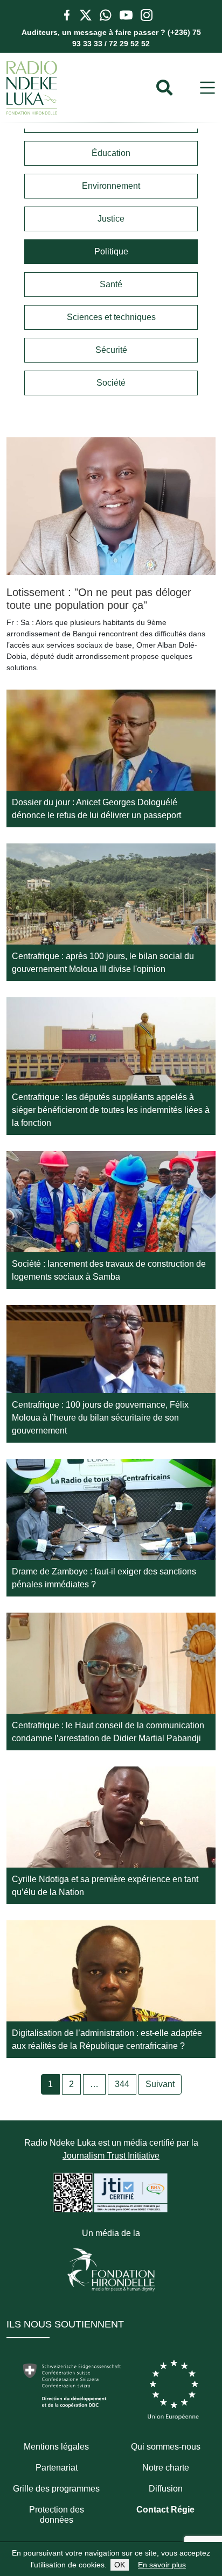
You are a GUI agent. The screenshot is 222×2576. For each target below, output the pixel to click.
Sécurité (111, 350)
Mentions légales (56, 2447)
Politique (111, 251)
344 (122, 2084)
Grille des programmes (56, 2489)
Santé (111, 284)
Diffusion (166, 2489)
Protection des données (57, 2515)
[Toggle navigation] (207, 88)
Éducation (111, 153)
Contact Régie (165, 2510)
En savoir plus (162, 2565)
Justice (111, 219)
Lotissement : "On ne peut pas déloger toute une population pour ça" (99, 599)
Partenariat (57, 2468)
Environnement (111, 186)
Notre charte (166, 2468)
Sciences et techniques (111, 317)
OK (120, 2565)
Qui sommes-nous (166, 2447)
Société (111, 383)
